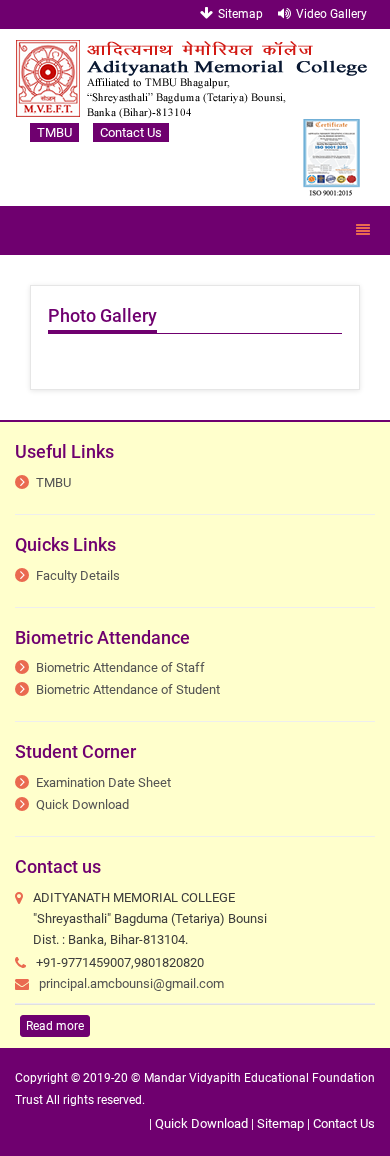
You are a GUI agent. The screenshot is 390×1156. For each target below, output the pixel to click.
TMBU (54, 132)
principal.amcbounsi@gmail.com (131, 983)
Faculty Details (78, 575)
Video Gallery (331, 14)
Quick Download (82, 804)
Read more (55, 1026)
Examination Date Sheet (103, 782)
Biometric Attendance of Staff (120, 667)
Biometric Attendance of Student (128, 689)
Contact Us (131, 132)
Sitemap (240, 14)
